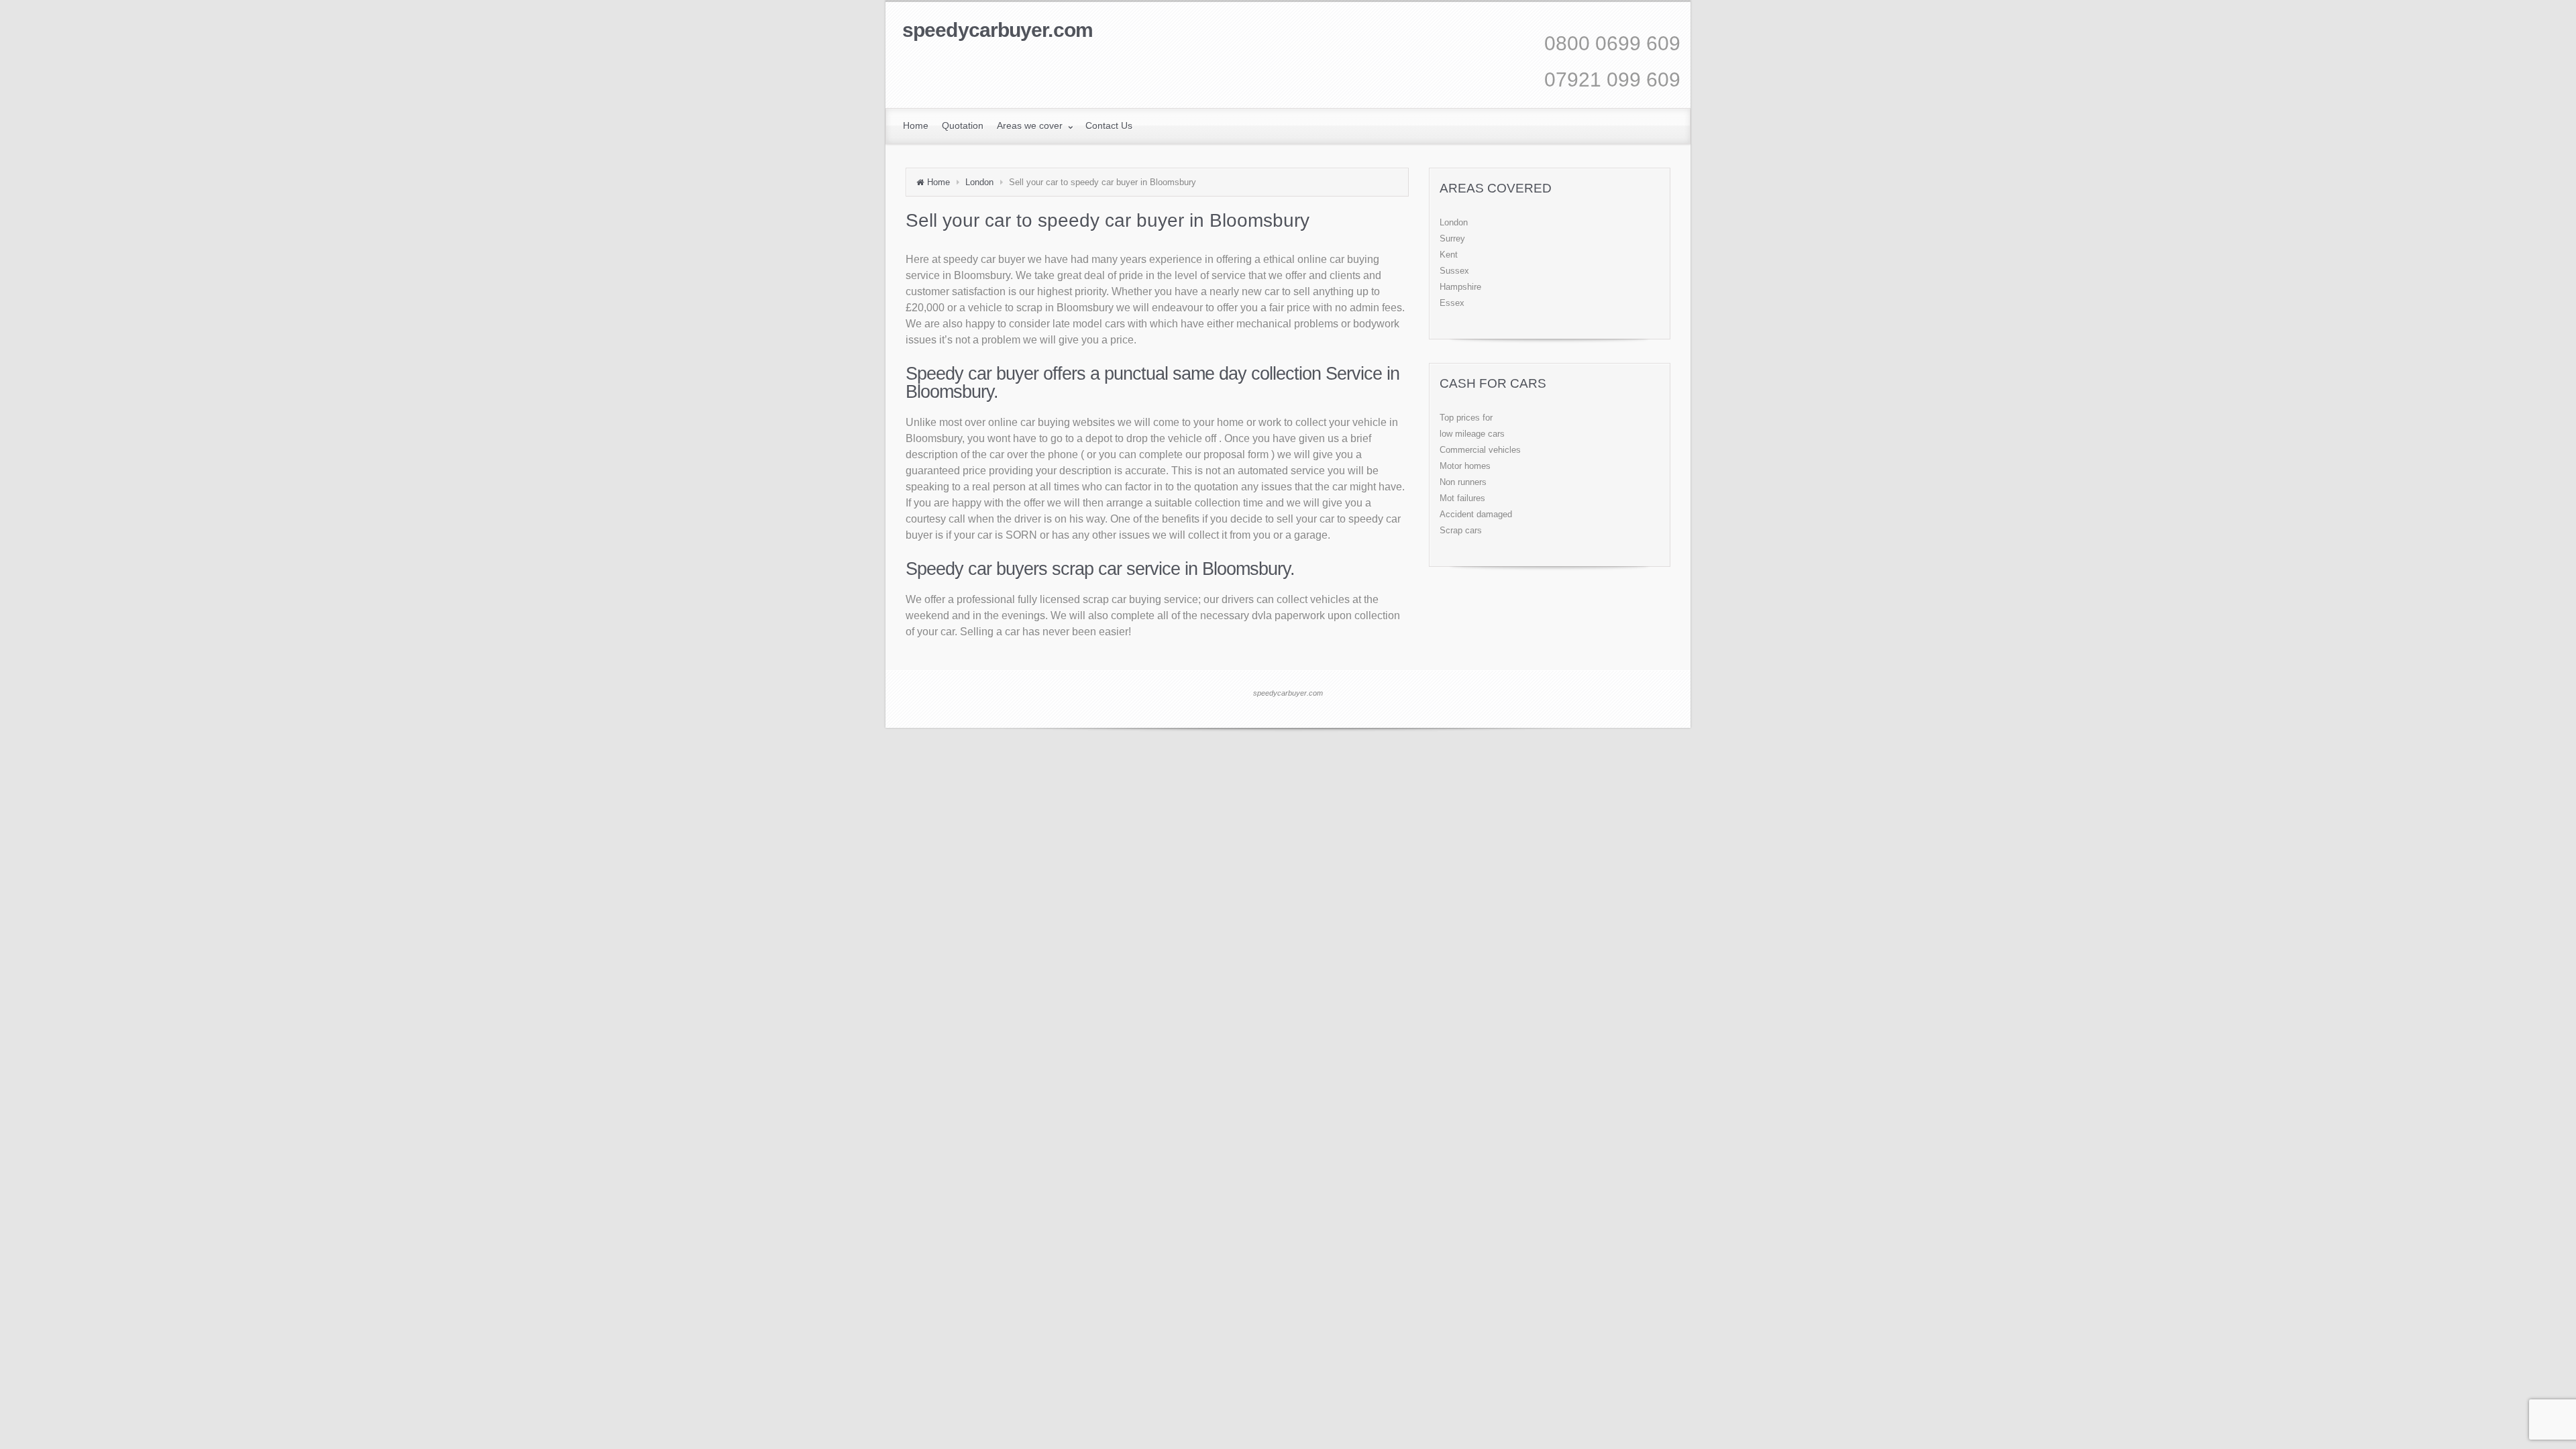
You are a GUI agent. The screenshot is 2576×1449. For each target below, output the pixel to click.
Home (938, 182)
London (979, 182)
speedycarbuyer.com (998, 30)
